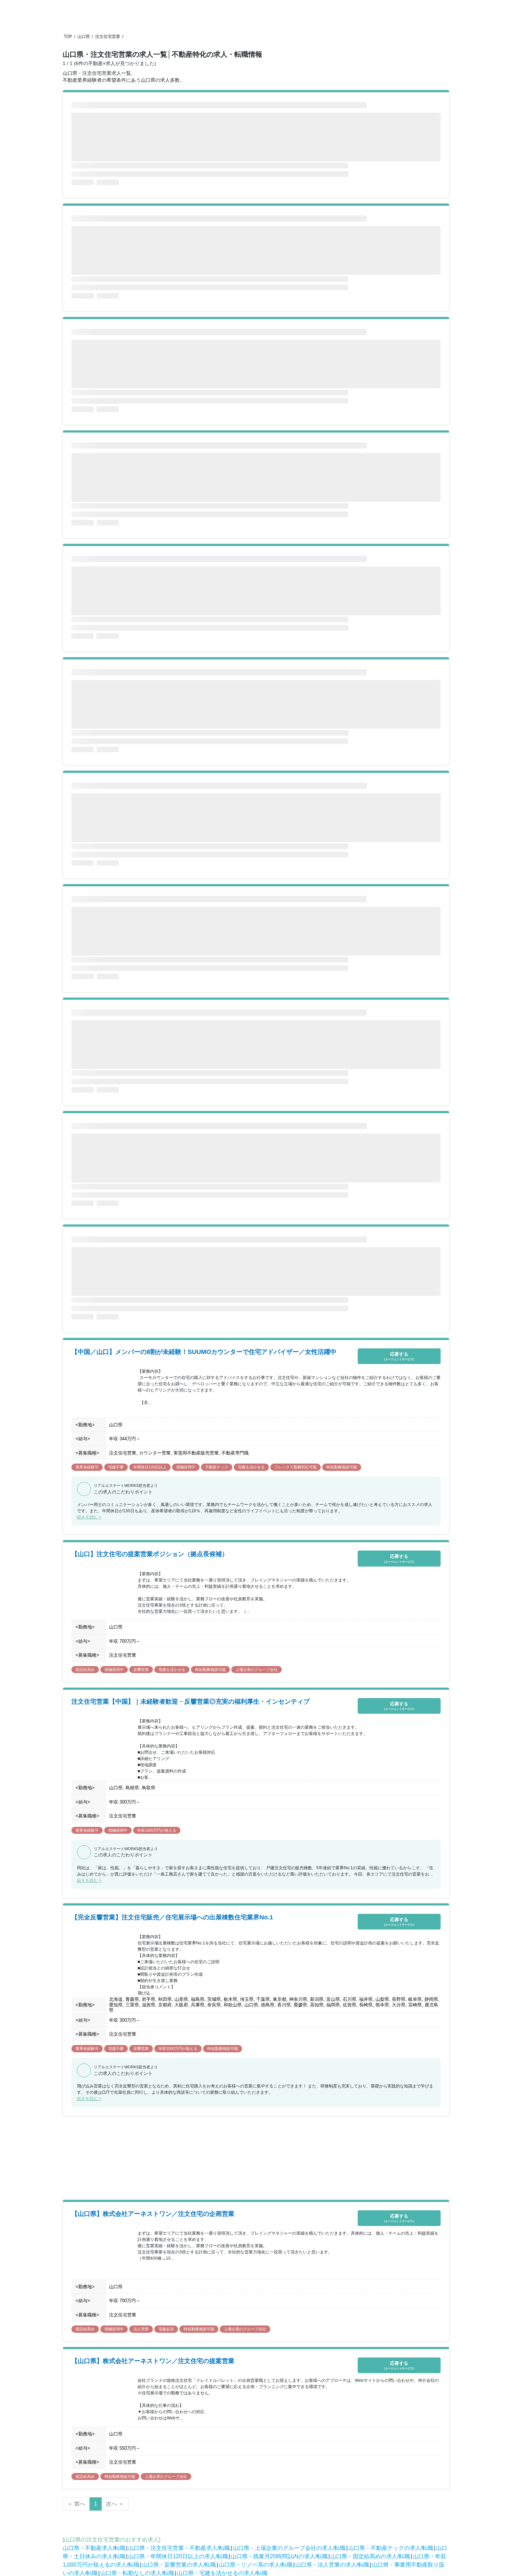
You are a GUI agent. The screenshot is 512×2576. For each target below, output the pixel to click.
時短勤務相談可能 (342, 1467)
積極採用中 (186, 1467)
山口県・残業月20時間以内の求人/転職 (279, 2556)
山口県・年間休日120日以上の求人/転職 (178, 2556)
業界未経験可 (87, 1467)
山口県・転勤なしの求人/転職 (137, 2573)
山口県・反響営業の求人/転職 (179, 2565)
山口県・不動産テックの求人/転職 (391, 2548)
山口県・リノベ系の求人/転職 (256, 2565)
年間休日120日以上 (150, 1467)
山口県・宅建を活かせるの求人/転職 (222, 2573)
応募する (399, 1356)
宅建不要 (116, 1467)
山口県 (84, 37)
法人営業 (141, 2329)
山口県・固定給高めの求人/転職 (370, 2556)
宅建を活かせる (251, 1467)
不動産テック (217, 1467)
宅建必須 (166, 2329)
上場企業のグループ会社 (257, 1670)
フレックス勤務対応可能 (296, 1467)
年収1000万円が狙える (157, 1830)
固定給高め (85, 1670)
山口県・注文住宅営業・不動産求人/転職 (179, 2548)
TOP (68, 37)
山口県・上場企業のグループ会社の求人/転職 (289, 2548)
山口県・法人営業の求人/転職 (332, 2565)
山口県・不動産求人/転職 (94, 2548)
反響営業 (141, 1670)
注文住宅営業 (108, 37)
